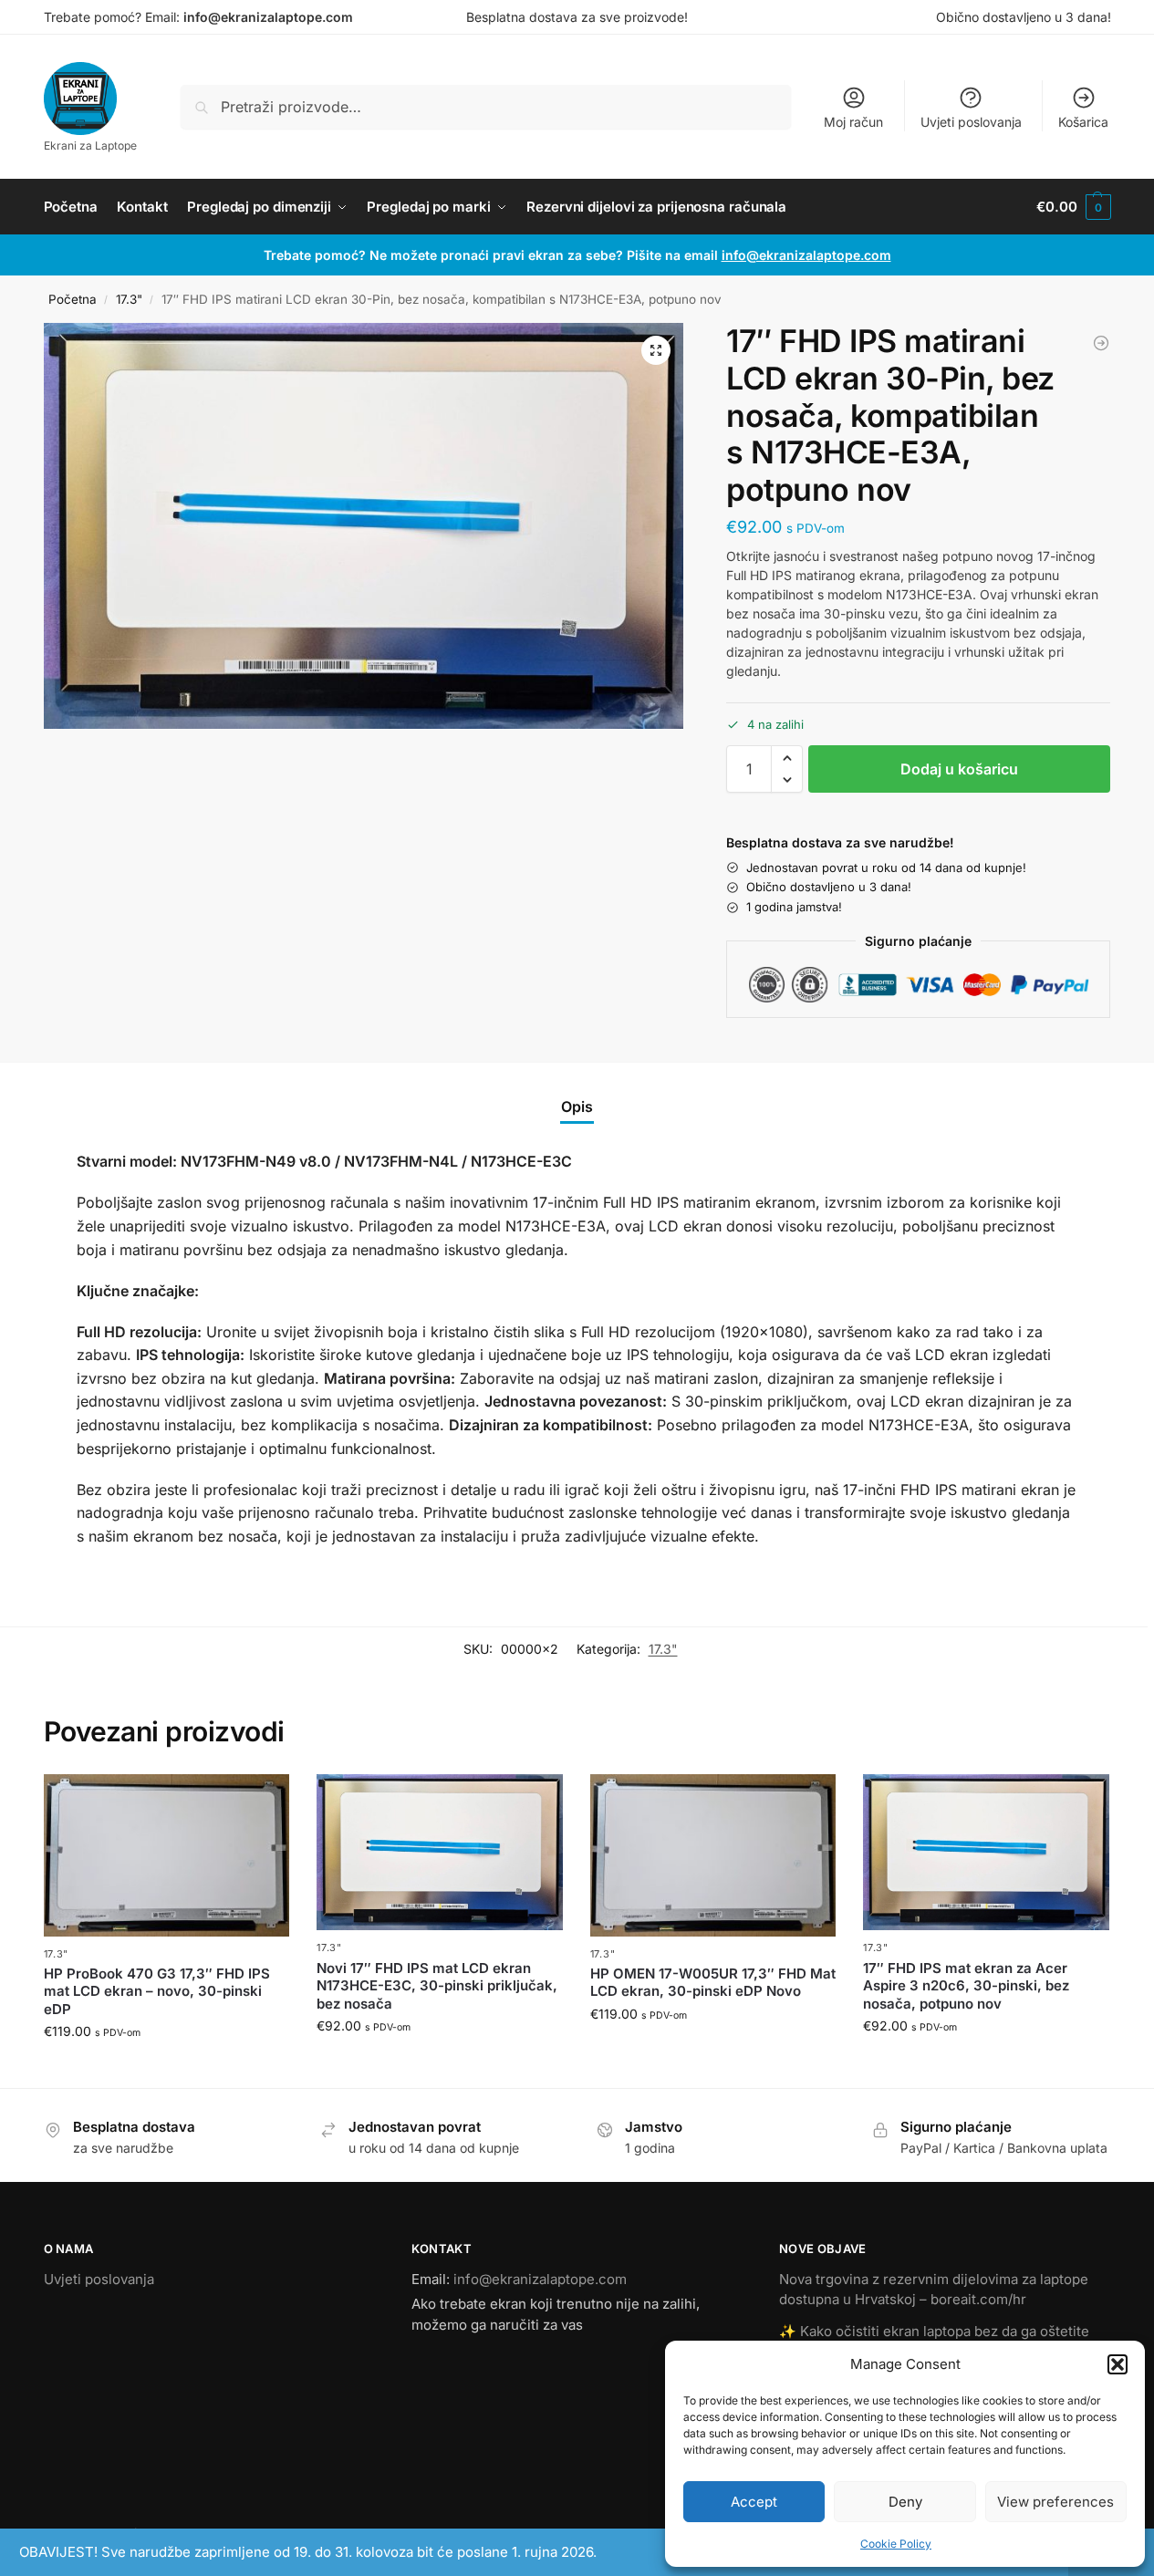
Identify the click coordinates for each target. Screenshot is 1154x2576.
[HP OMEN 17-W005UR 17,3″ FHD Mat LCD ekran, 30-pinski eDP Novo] (713, 1855)
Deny (905, 2502)
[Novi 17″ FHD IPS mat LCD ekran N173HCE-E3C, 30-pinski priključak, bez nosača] (440, 1852)
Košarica (1083, 122)
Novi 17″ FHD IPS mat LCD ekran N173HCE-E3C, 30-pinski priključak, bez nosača (437, 1986)
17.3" (129, 299)
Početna (73, 299)
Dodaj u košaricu (959, 769)
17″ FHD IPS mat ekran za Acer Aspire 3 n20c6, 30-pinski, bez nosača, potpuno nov (966, 1986)
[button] (1118, 2364)
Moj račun (853, 122)
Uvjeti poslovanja (971, 122)
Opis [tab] (577, 1106)
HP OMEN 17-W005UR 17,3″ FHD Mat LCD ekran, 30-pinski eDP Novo (713, 1983)
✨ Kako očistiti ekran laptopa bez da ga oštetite (934, 2331)
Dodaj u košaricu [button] (166, 2069)
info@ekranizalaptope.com (268, 17)
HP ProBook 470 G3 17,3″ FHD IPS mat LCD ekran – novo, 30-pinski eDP (157, 1991)
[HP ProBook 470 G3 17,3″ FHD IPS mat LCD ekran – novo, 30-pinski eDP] (167, 1855)
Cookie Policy (896, 2544)
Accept (754, 2502)
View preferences (1055, 2502)
